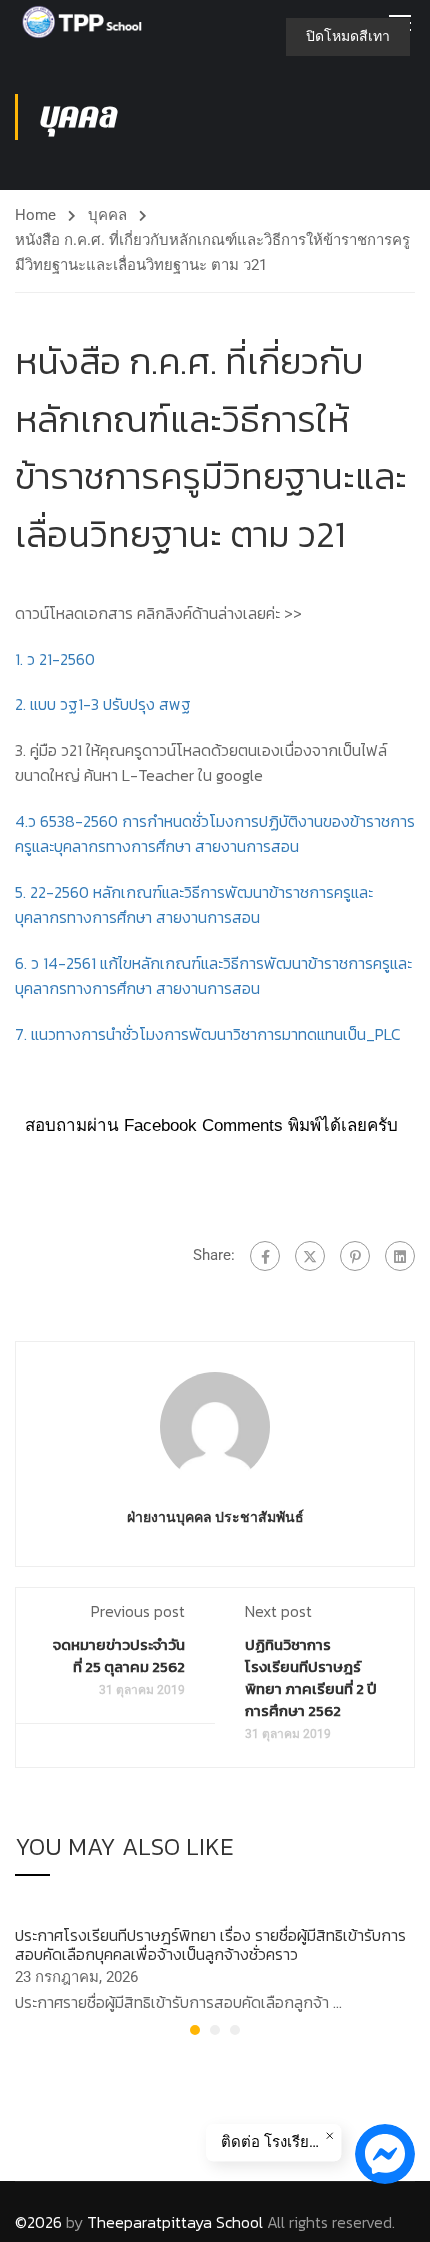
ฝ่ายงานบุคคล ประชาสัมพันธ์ (215, 1517)
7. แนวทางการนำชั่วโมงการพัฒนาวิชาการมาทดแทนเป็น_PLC (208, 1034)
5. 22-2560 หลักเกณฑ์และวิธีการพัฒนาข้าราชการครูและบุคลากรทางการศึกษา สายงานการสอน (194, 905)
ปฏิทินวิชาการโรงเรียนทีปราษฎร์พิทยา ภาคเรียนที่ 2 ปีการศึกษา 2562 (311, 1677)
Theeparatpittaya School (175, 2222)
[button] (195, 2030)
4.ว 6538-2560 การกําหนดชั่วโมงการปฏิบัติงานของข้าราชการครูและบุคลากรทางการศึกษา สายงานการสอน (215, 834)
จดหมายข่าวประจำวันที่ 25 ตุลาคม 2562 (119, 1655)
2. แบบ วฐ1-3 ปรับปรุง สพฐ (103, 704)
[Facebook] (265, 1256)
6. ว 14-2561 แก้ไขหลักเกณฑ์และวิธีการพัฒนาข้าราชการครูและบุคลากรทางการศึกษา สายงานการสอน (213, 976)
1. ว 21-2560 (55, 659)
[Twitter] (310, 1256)
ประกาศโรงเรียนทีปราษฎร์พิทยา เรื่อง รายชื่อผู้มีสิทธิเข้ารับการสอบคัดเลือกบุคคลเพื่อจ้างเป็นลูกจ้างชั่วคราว (210, 1944)
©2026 (38, 2222)
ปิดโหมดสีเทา (348, 36)
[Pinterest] (355, 1256)
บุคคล (107, 215)
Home (35, 215)
